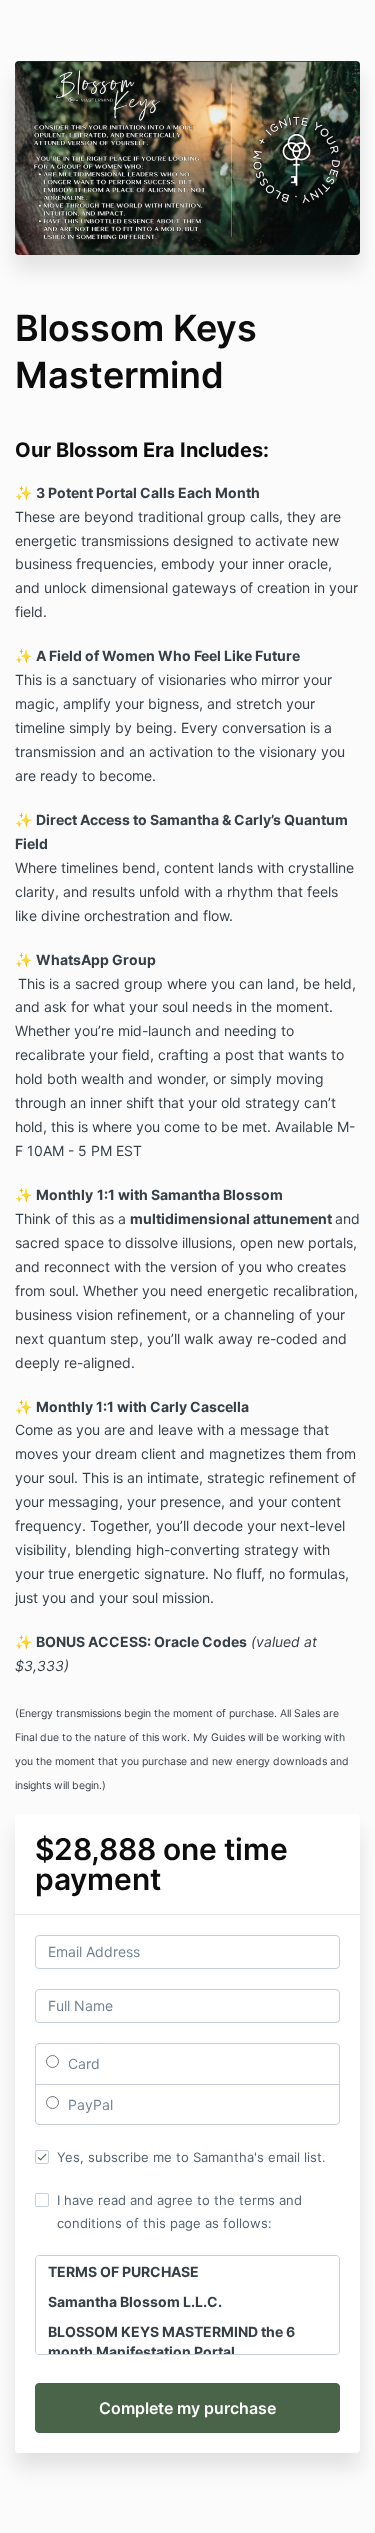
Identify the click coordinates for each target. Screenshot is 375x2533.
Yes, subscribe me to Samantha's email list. (191, 2157)
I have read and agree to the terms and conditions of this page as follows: (179, 2211)
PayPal (88, 2104)
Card (82, 2063)
